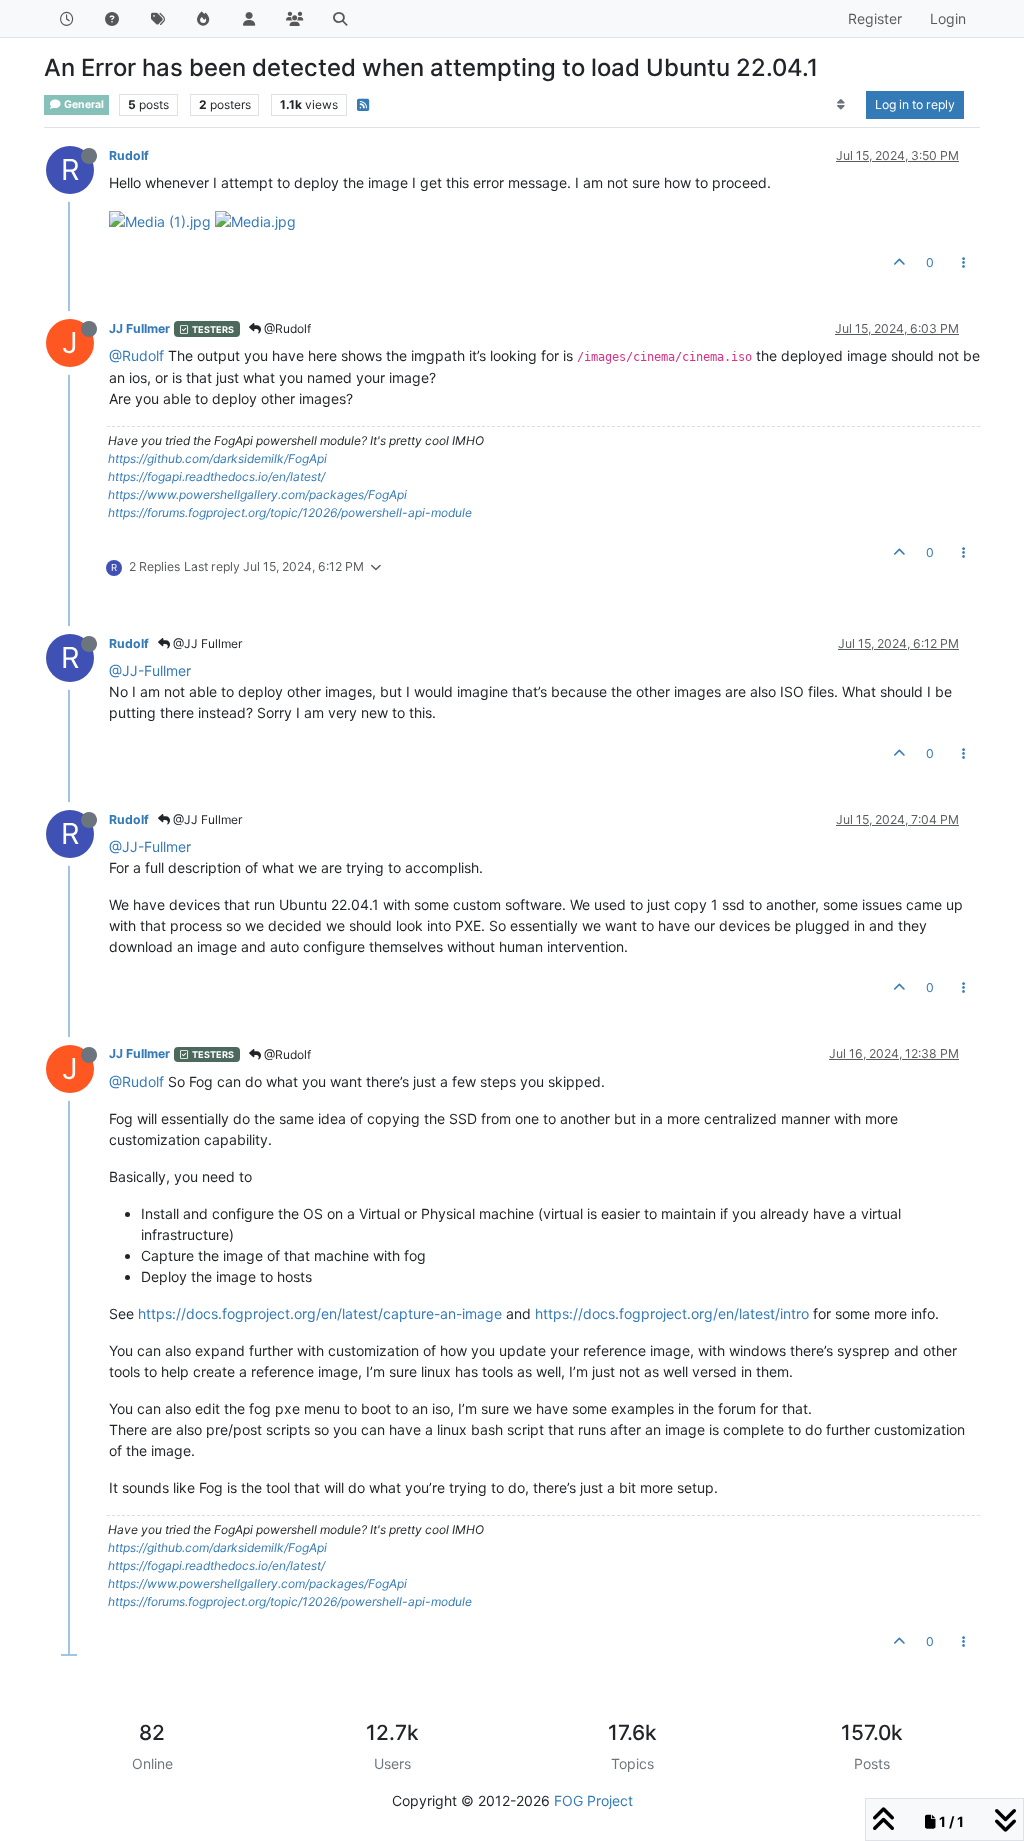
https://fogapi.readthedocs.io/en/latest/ (216, 476)
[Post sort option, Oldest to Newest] (841, 105)
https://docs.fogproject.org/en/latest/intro (672, 1313)
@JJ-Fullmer (150, 670)
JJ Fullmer (139, 328)
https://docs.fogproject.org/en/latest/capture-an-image (320, 1313)
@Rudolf (286, 328)
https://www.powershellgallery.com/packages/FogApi (257, 494)
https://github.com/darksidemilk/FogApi (217, 458)
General (83, 104)
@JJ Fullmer (206, 643)
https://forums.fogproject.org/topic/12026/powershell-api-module (290, 512)
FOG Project (593, 1800)
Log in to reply (915, 104)
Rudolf (129, 155)
